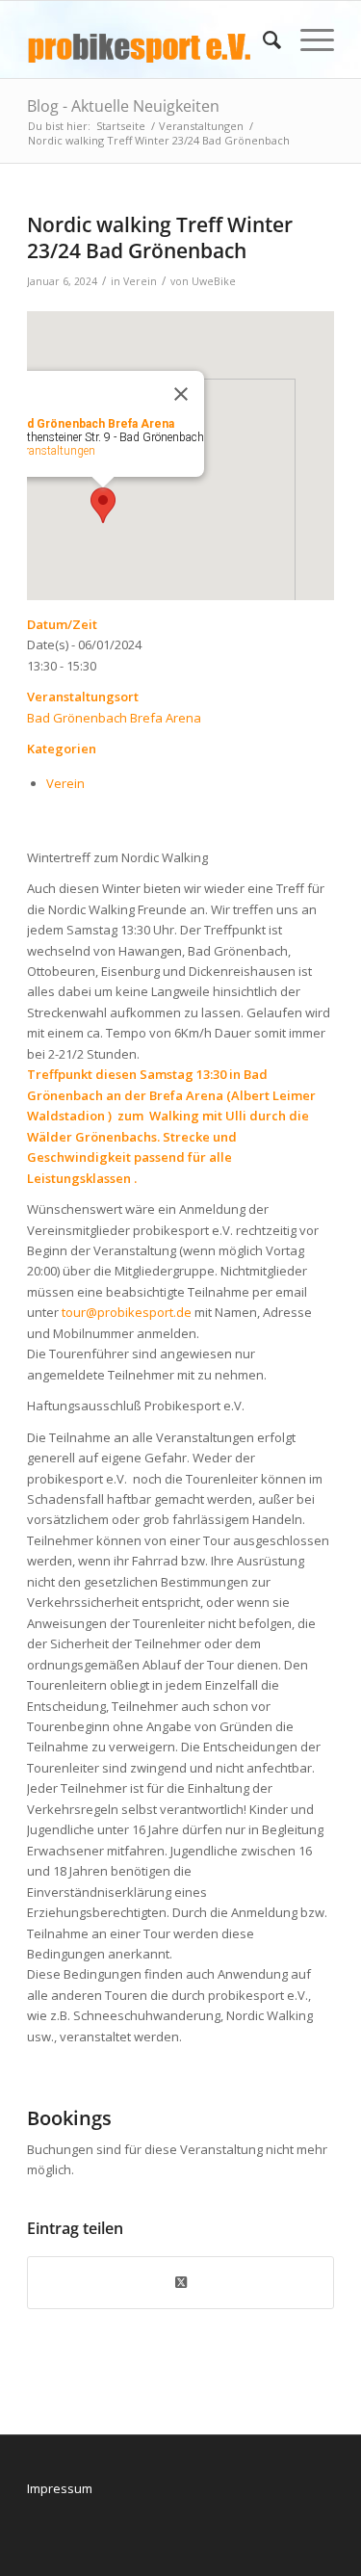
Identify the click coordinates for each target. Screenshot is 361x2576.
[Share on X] (180, 2282)
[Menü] (308, 39)
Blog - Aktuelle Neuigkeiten (123, 106)
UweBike (214, 281)
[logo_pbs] (150, 39)
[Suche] (262, 39)
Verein (140, 281)
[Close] (181, 394)
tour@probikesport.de (127, 1312)
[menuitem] (262, 39)
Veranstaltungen (54, 451)
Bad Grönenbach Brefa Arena (114, 718)
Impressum (60, 2488)
